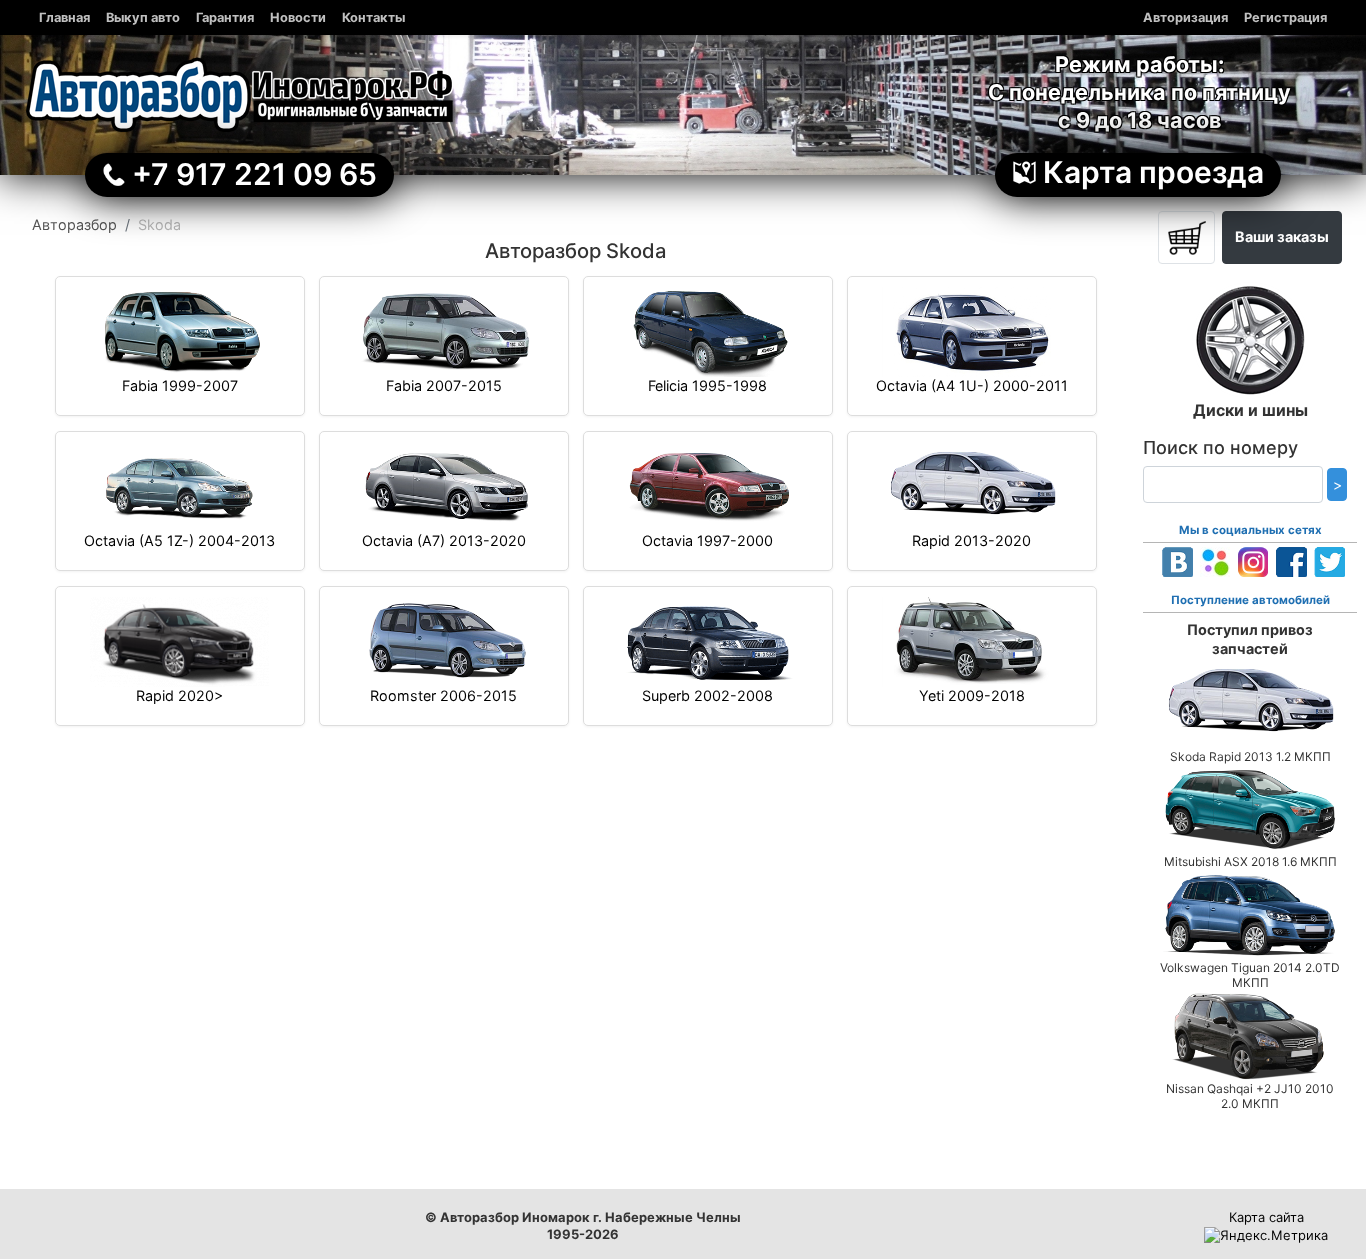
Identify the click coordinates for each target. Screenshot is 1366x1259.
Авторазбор (74, 224)
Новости (298, 17)
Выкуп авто (143, 17)
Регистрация (1285, 17)
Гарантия (225, 17)
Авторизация (1185, 17)
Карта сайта (1266, 1217)
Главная (64, 17)
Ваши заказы (1282, 236)
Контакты (373, 17)
